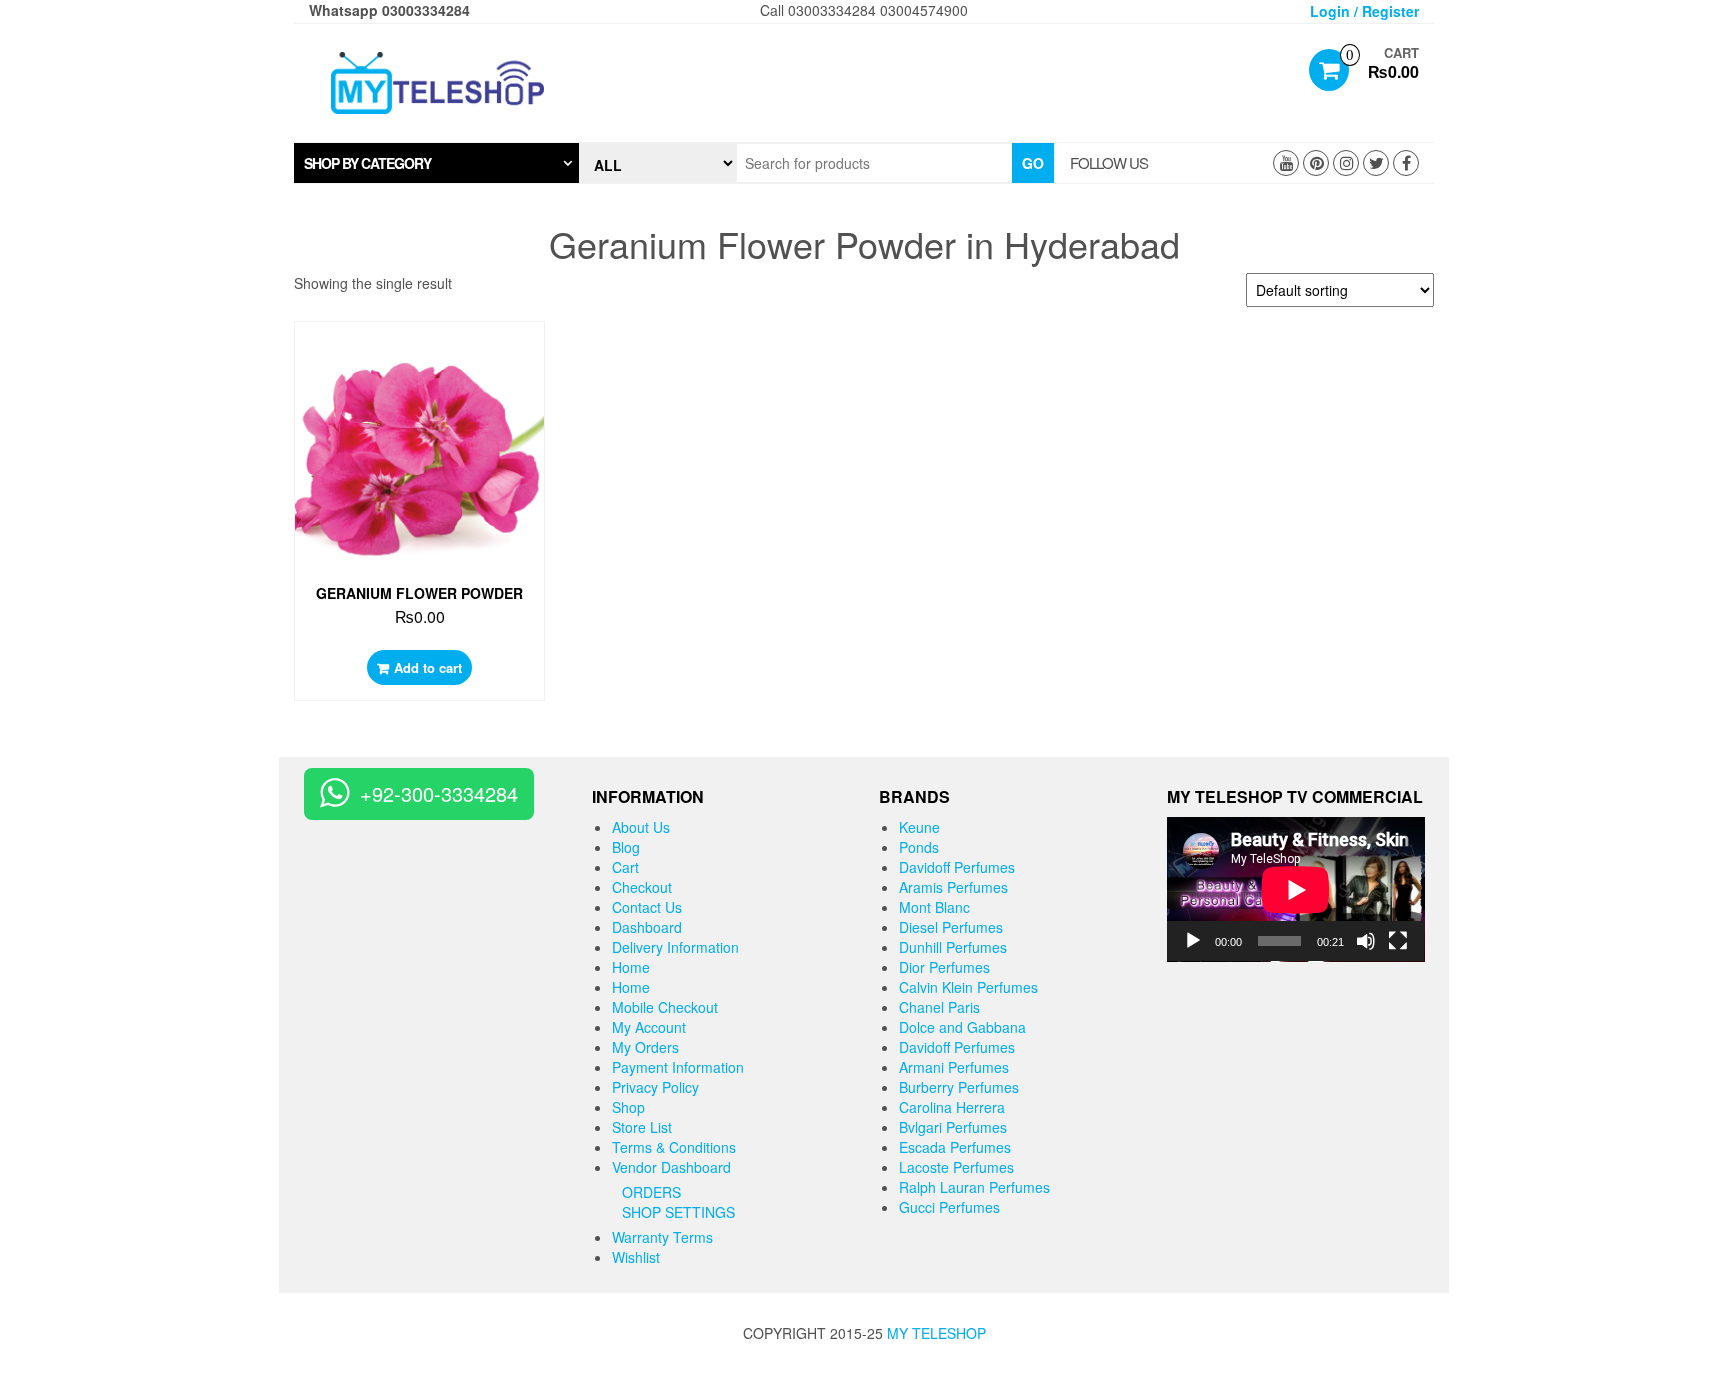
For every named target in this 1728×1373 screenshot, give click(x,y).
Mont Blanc (934, 907)
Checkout (642, 887)
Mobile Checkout (665, 1007)
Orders (651, 1192)
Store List (642, 1127)
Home (631, 967)
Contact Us (647, 907)
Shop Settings (678, 1212)
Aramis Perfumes (953, 887)
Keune (919, 827)
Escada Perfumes (955, 1147)
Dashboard (647, 927)
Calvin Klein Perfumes (968, 987)
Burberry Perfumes (959, 1087)
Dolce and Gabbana (962, 1027)
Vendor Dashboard (671, 1167)
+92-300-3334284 (439, 793)
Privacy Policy (655, 1087)
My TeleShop (936, 1333)
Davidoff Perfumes (957, 867)
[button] (436, 163)
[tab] (436, 163)
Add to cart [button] (428, 667)
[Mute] (1366, 941)
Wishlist (636, 1257)
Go (1033, 163)
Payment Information (678, 1067)
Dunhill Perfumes (953, 947)
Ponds (919, 847)
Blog (626, 847)
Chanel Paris (939, 1007)
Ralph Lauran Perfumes (974, 1187)
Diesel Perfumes (951, 927)
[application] (1296, 889)
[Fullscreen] (1398, 941)
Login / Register (1364, 11)
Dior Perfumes (944, 967)
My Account (649, 1027)
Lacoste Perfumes (956, 1167)
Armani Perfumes (954, 1067)
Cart (625, 867)
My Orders (645, 1047)
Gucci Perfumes (949, 1207)
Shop (628, 1107)
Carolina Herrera (952, 1107)
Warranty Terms (662, 1237)
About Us (641, 827)
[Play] (1193, 941)
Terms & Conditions (674, 1147)
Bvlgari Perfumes (953, 1127)
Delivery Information (675, 947)
